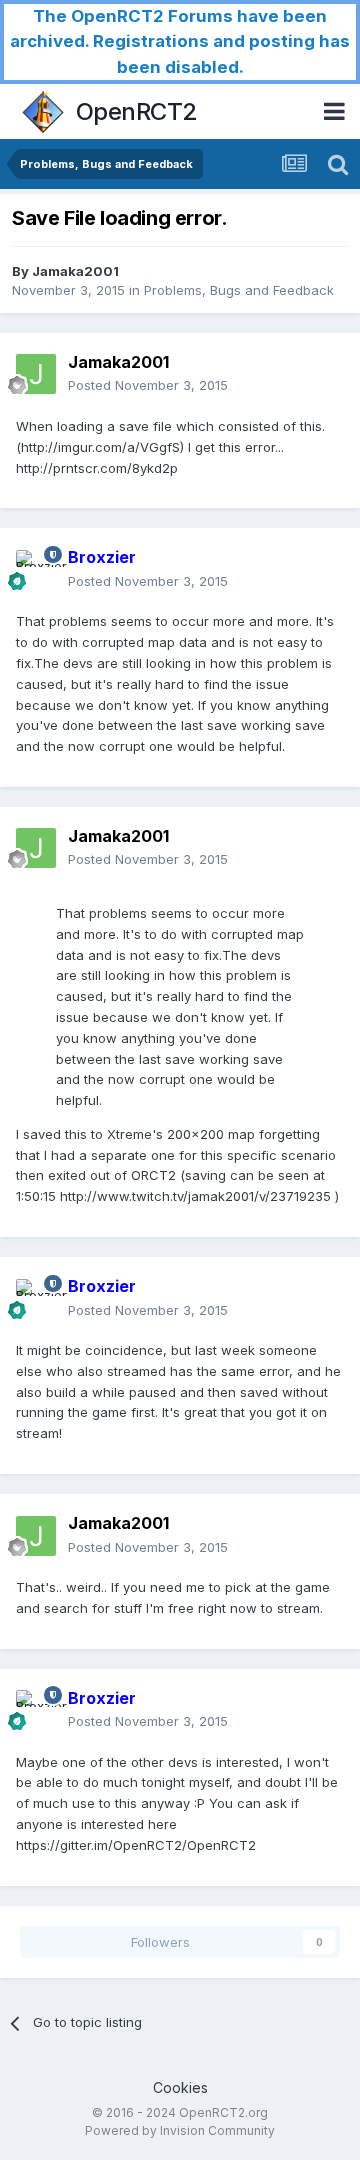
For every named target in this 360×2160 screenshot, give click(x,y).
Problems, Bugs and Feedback (239, 290)
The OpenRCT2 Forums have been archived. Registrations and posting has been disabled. (180, 41)
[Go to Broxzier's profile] (36, 570)
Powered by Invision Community (180, 2130)
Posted (148, 385)
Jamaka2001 (75, 271)
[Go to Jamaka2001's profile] (36, 374)
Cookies (180, 2087)
